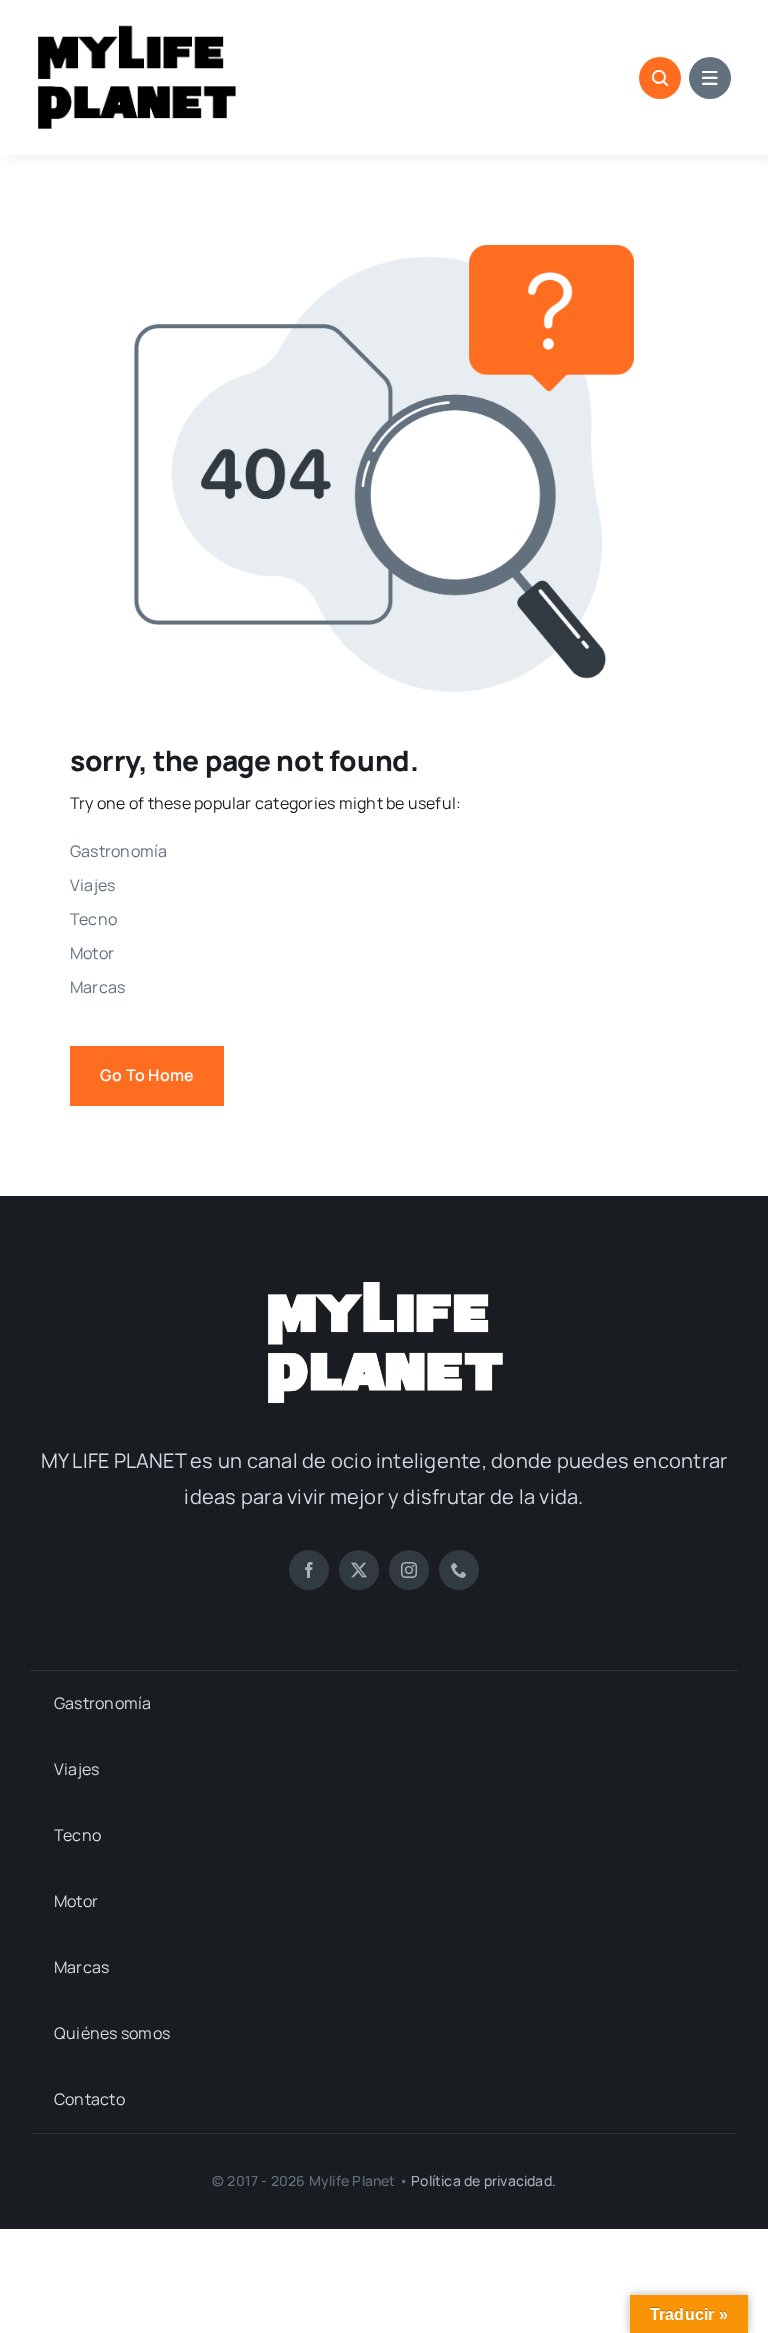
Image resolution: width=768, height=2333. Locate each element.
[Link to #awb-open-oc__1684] (710, 78)
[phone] (459, 1570)
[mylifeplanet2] (384, 1284)
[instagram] (409, 1570)
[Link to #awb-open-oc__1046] (660, 78)
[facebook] (309, 1570)
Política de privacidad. (483, 2180)
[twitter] (359, 1570)
